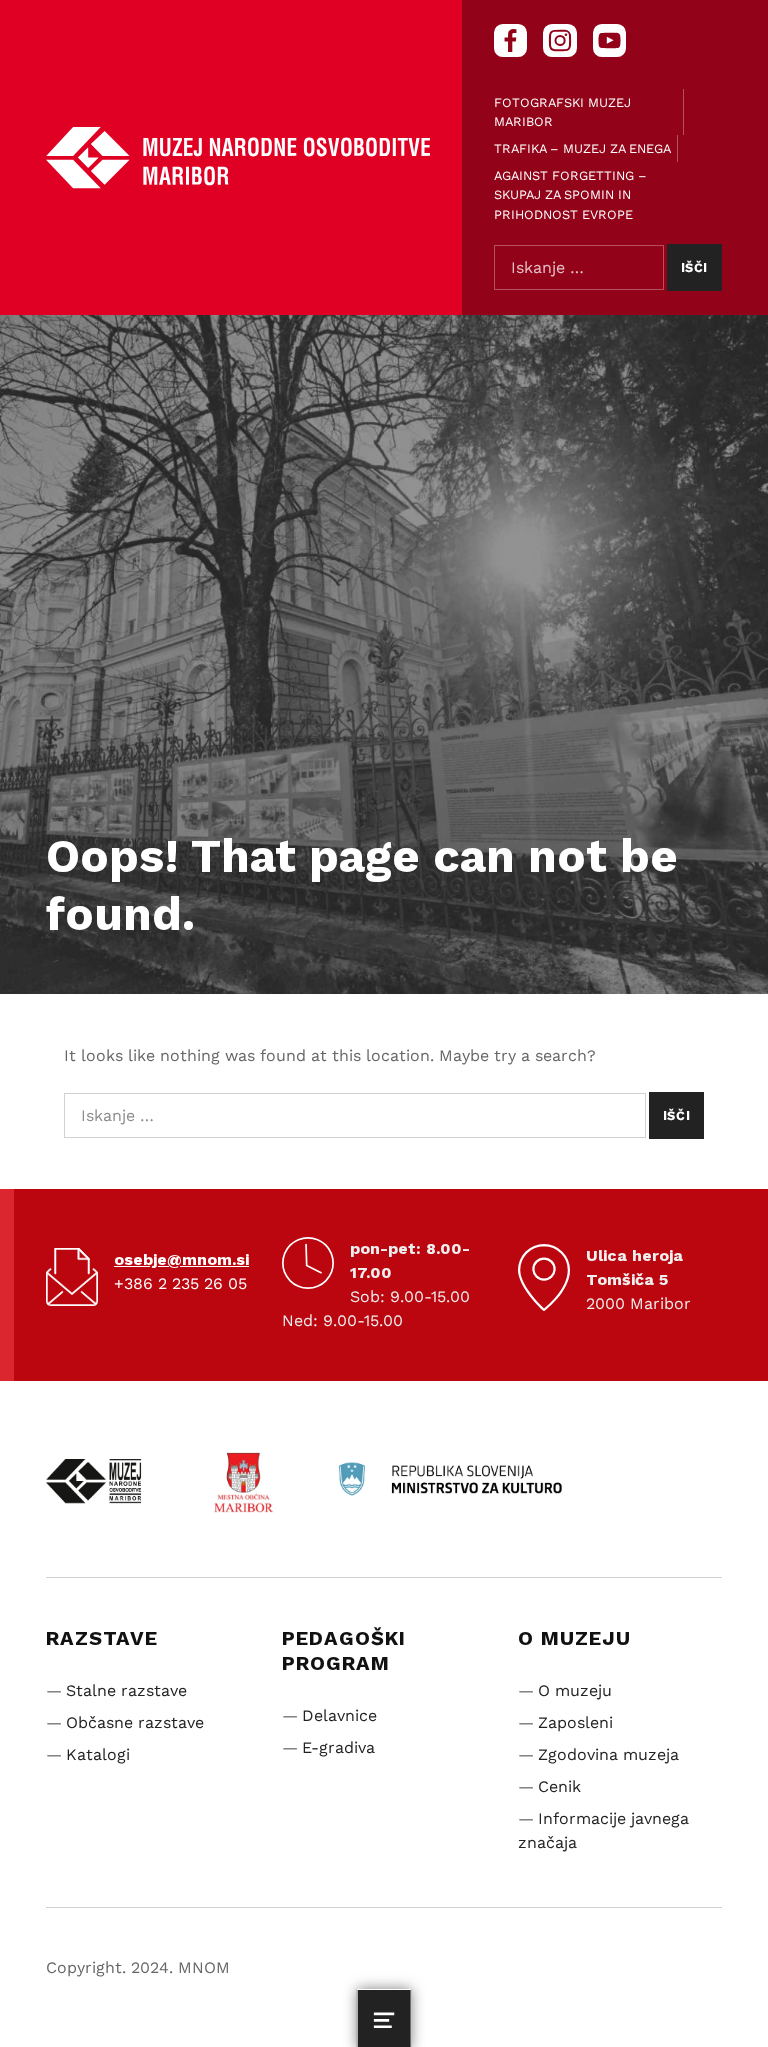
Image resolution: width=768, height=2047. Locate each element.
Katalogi (98, 1754)
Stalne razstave (126, 1690)
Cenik (559, 1786)
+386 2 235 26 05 (180, 1283)
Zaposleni (575, 1722)
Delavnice (339, 1715)
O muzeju (575, 1690)
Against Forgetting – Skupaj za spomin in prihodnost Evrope (570, 194)
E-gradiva (338, 1747)
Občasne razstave (135, 1722)
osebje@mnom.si (181, 1259)
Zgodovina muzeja (608, 1754)
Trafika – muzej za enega (582, 148)
